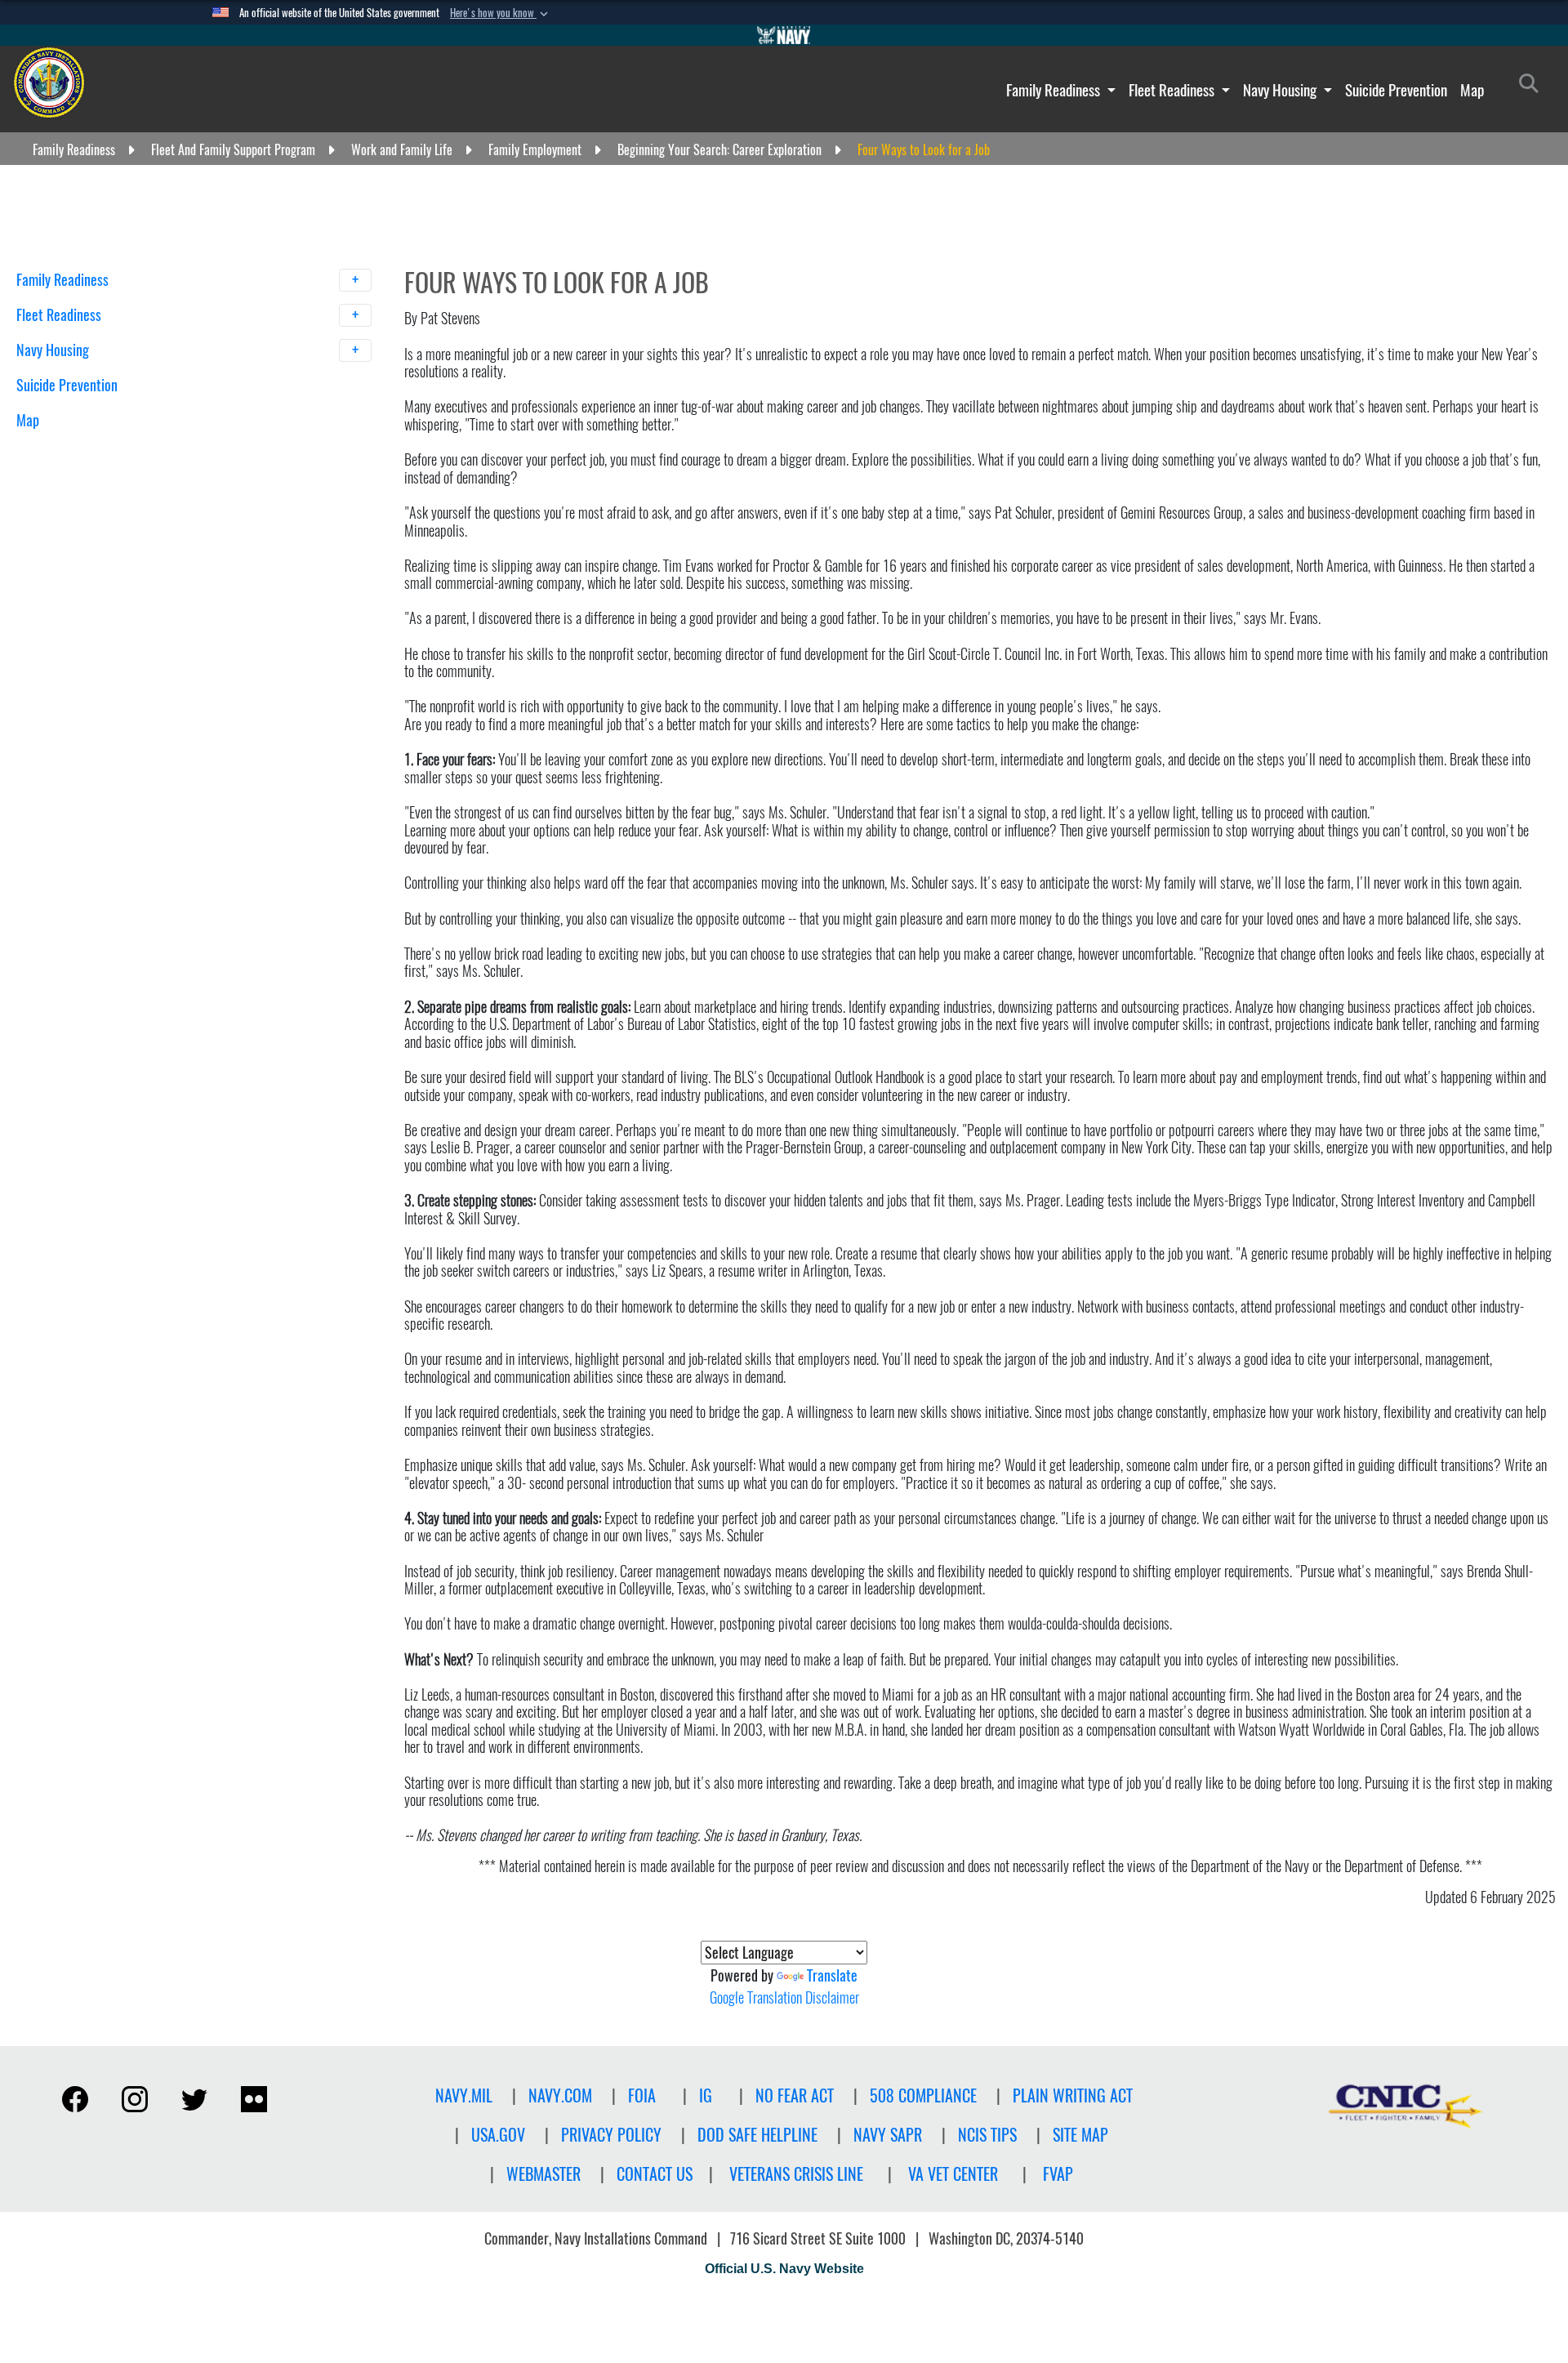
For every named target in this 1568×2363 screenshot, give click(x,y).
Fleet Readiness (1173, 90)
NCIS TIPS (987, 2135)
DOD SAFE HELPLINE (757, 2135)
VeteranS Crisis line (796, 2174)
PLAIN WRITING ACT (1073, 2095)
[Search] (102, 449)
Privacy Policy (611, 2135)
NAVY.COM (560, 2095)
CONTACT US (655, 2174)
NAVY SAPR (888, 2135)
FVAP (1058, 2174)
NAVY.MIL (464, 2095)
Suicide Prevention (1396, 90)
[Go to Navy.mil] (784, 35)
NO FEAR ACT (795, 2095)
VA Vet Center (953, 2174)
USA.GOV (498, 2135)
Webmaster (543, 2174)
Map (1472, 90)
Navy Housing (1281, 90)
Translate (832, 1975)
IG (706, 2095)
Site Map (1080, 2135)
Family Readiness (1055, 90)
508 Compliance (923, 2095)
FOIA (642, 2095)
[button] (501, 13)
